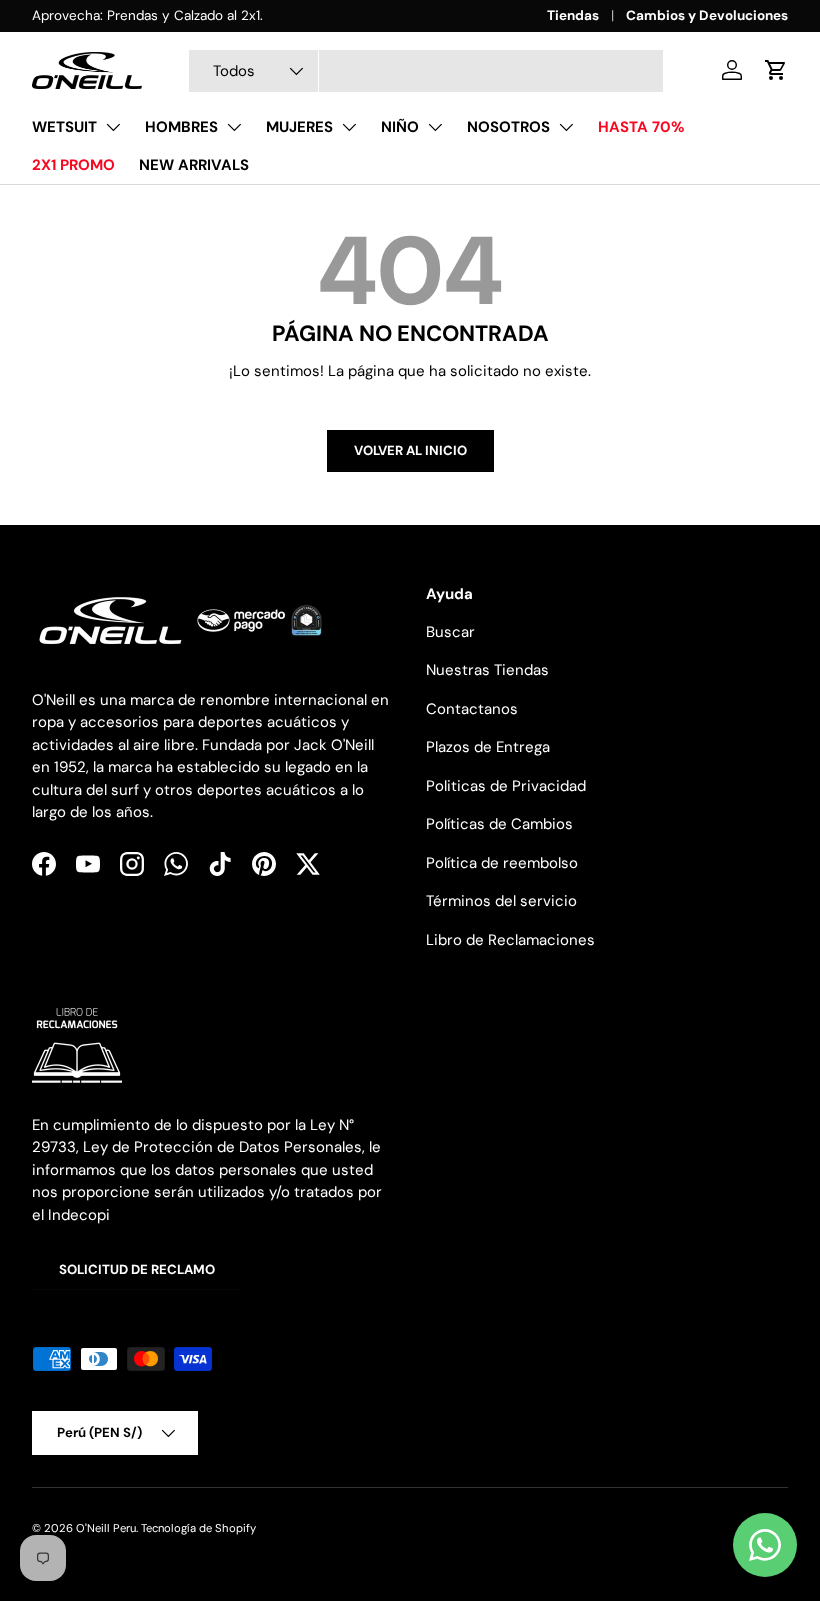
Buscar (450, 632)
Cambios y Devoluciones (707, 15)
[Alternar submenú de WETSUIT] (113, 127)
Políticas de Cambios (499, 824)
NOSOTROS (508, 127)
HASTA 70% (641, 127)
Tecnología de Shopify (198, 1528)
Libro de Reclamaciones (510, 940)
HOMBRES (181, 127)
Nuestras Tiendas (487, 670)
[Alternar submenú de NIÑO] (435, 127)
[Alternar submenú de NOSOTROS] (566, 127)
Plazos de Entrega (488, 747)
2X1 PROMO (73, 165)
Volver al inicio (410, 450)
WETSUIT (64, 127)
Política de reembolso (502, 863)
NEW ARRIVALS (194, 165)
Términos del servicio (501, 901)
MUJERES (299, 127)
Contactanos (472, 709)
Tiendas (573, 15)
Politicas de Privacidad (506, 786)
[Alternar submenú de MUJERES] (349, 127)
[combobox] (426, 71)
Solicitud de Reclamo (137, 1269)
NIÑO (400, 127)
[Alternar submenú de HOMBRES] (234, 127)
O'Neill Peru (106, 1528)
